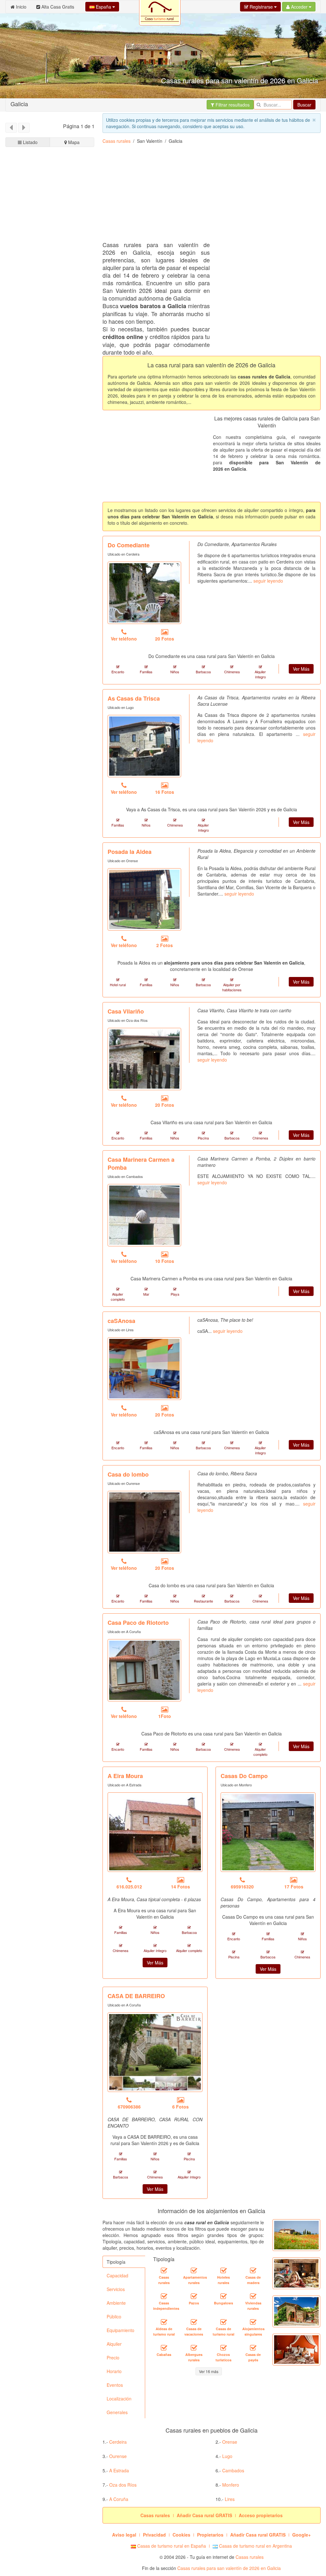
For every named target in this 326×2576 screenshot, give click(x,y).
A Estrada (119, 2470)
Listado (30, 142)
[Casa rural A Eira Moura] (155, 1832)
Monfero (231, 2485)
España (103, 7)
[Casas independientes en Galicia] (164, 2296)
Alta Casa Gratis (57, 7)
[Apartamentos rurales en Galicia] (194, 2271)
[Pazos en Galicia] (194, 2296)
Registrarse (261, 7)
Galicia (19, 104)
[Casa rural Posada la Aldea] (144, 899)
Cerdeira (118, 2442)
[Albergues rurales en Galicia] (194, 2348)
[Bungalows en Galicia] (223, 2296)
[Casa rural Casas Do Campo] (268, 1832)
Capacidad (117, 2275)
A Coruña (119, 2499)
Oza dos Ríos (123, 2485)
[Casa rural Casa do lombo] (144, 1522)
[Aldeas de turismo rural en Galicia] (164, 2322)
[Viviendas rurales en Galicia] (253, 2296)
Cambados (233, 2470)
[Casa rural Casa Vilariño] (144, 1059)
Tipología (116, 2262)
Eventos (115, 2385)
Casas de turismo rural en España (171, 2546)
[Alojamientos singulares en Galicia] (253, 2322)
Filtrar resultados (232, 105)
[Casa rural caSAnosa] (144, 1368)
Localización (119, 2399)
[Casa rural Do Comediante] (144, 593)
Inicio (21, 7)
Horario (114, 2371)
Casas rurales (117, 141)
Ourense (118, 2456)
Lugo (227, 2456)
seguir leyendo (268, 581)
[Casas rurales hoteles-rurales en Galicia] (223, 2271)
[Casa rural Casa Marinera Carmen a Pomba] (144, 1215)
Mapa (73, 142)
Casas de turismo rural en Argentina (255, 2546)
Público (114, 2316)
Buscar (304, 105)
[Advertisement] (50, 372)
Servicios (116, 2289)
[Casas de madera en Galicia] (253, 2271)
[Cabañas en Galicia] (164, 2348)
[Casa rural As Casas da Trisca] (144, 746)
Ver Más (301, 669)
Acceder (299, 7)
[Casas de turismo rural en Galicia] (223, 2322)
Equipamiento (120, 2330)
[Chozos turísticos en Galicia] (223, 2348)
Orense (230, 2442)
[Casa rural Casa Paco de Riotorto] (144, 1670)
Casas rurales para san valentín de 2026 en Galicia (229, 2568)
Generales (117, 2412)
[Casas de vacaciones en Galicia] (194, 2322)
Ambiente (116, 2303)
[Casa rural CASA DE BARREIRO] (155, 2052)
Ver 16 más (209, 2371)
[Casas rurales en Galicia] (164, 2271)
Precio (113, 2358)
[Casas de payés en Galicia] (253, 2348)
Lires (230, 2499)
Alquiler (114, 2344)
